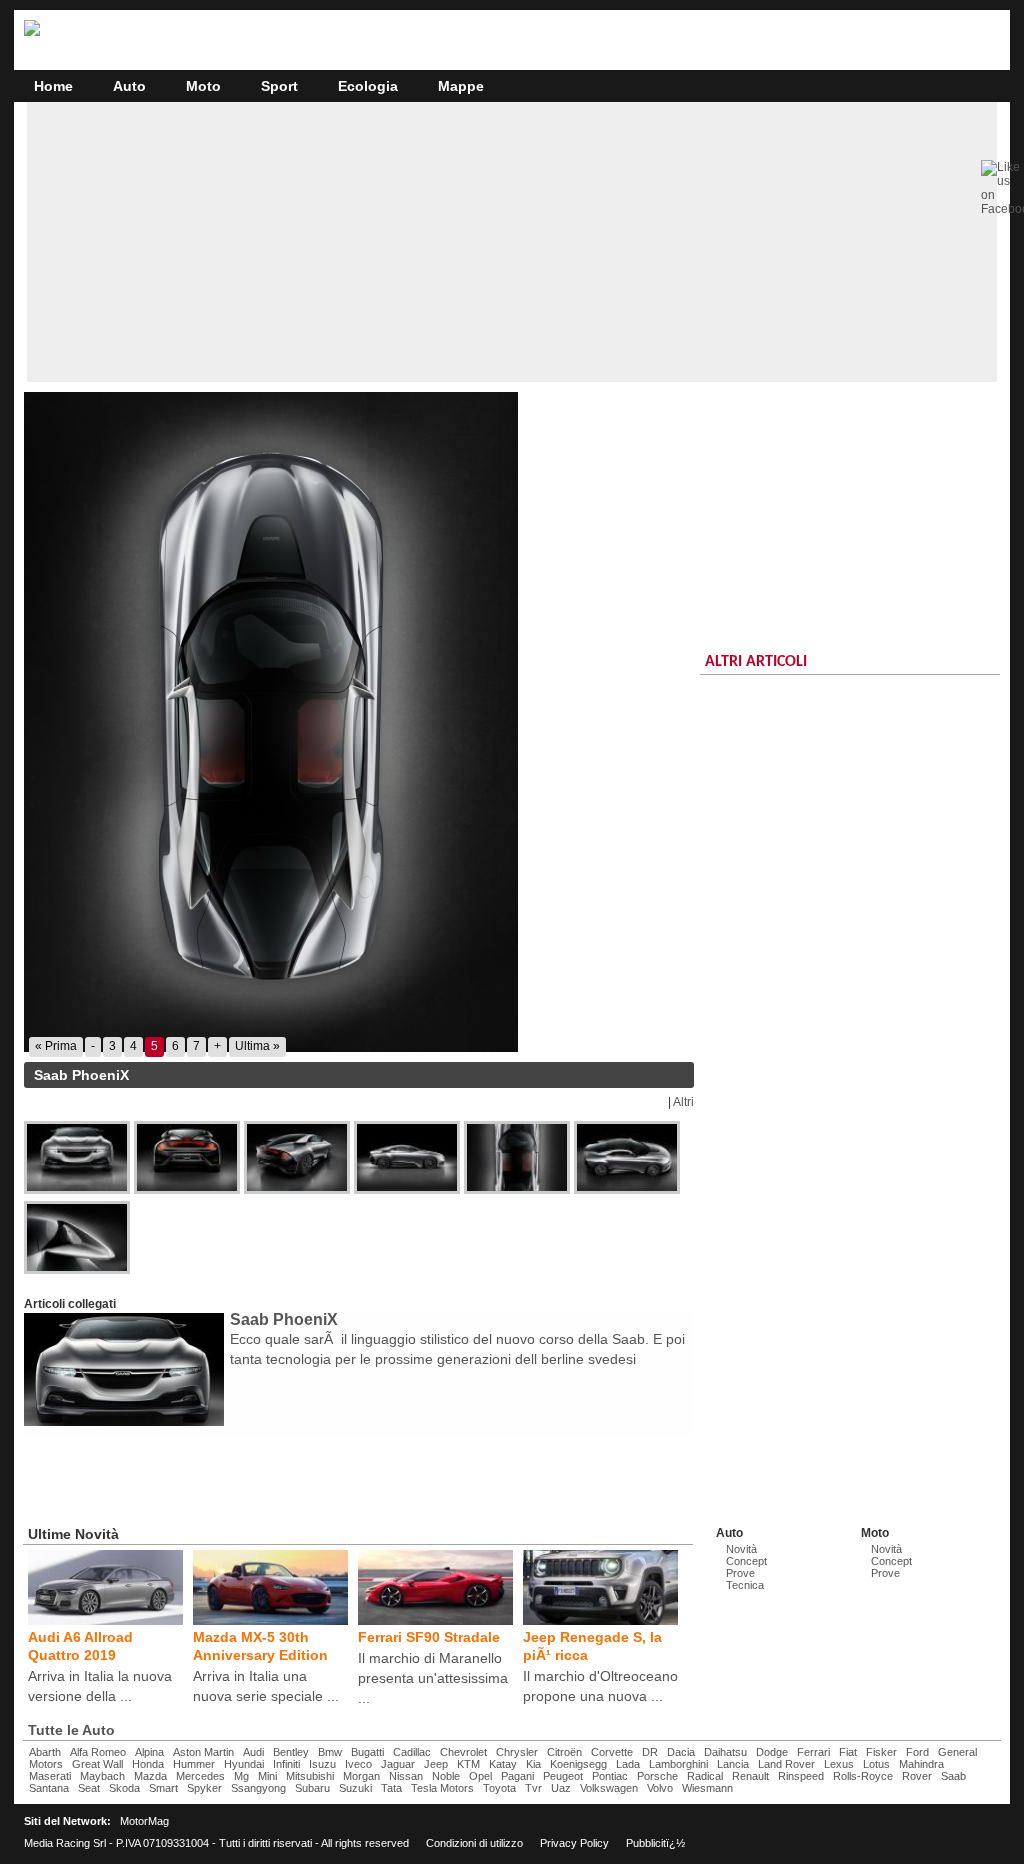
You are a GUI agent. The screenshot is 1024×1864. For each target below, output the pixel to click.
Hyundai (244, 1764)
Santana (49, 1788)
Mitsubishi (310, 1776)
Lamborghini (678, 1764)
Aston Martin (203, 1752)
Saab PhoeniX (284, 1319)
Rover (917, 1776)
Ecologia (368, 86)
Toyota (499, 1788)
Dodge (772, 1752)
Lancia (733, 1764)
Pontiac (610, 1776)
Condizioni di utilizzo (474, 1843)
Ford (917, 1752)
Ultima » (257, 1046)
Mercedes (200, 1776)
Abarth (45, 1752)
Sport (279, 86)
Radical (705, 1776)
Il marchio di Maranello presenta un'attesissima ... (433, 1678)
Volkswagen (609, 1788)
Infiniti (286, 1764)
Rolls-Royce (863, 1776)
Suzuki (355, 1788)
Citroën (564, 1752)
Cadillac (412, 1752)
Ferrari (813, 1752)
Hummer (194, 1764)
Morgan (361, 1776)
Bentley (291, 1752)
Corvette (612, 1752)
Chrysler (517, 1752)
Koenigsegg (578, 1764)
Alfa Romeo (98, 1752)
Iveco (358, 1764)
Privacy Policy (574, 1843)
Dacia (681, 1752)
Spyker (204, 1788)
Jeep (436, 1764)
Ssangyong (258, 1788)
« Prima (56, 1046)
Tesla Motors (442, 1788)
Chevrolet (463, 1752)
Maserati (50, 1776)
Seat (89, 1788)
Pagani (517, 1776)
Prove (740, 1573)
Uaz (561, 1788)
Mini (267, 1776)
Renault (750, 1776)
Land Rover (786, 1764)
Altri (683, 1102)
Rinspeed (801, 1776)
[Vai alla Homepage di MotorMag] (32, 33)
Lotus (876, 1764)
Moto (203, 86)
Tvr (533, 1788)
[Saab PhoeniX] (359, 722)
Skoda (124, 1788)
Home (53, 86)
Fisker (881, 1752)
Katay (503, 1764)
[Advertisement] (512, 242)
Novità (741, 1549)
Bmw (330, 1752)
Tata (391, 1788)
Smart (163, 1788)
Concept (746, 1561)
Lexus (839, 1764)
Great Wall (97, 1764)
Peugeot (563, 1776)
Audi (253, 1752)
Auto (129, 86)
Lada (628, 1764)
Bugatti (367, 1752)
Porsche (657, 1776)
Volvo (660, 1788)
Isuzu (322, 1764)
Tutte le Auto (71, 1730)
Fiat (848, 1752)
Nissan (406, 1776)
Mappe (461, 86)
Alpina (149, 1752)
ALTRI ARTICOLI (756, 662)
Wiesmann (707, 1788)
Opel (480, 1776)
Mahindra (921, 1764)
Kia (533, 1764)
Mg (241, 1776)
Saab (953, 1776)
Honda (148, 1764)
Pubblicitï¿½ (655, 1843)
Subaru (312, 1788)
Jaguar (398, 1764)
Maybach (102, 1776)
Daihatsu (725, 1752)
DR (650, 1752)
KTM (468, 1764)
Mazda (150, 1776)
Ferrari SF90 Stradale (429, 1637)
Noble (446, 1776)
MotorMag (144, 1821)
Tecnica (745, 1585)
